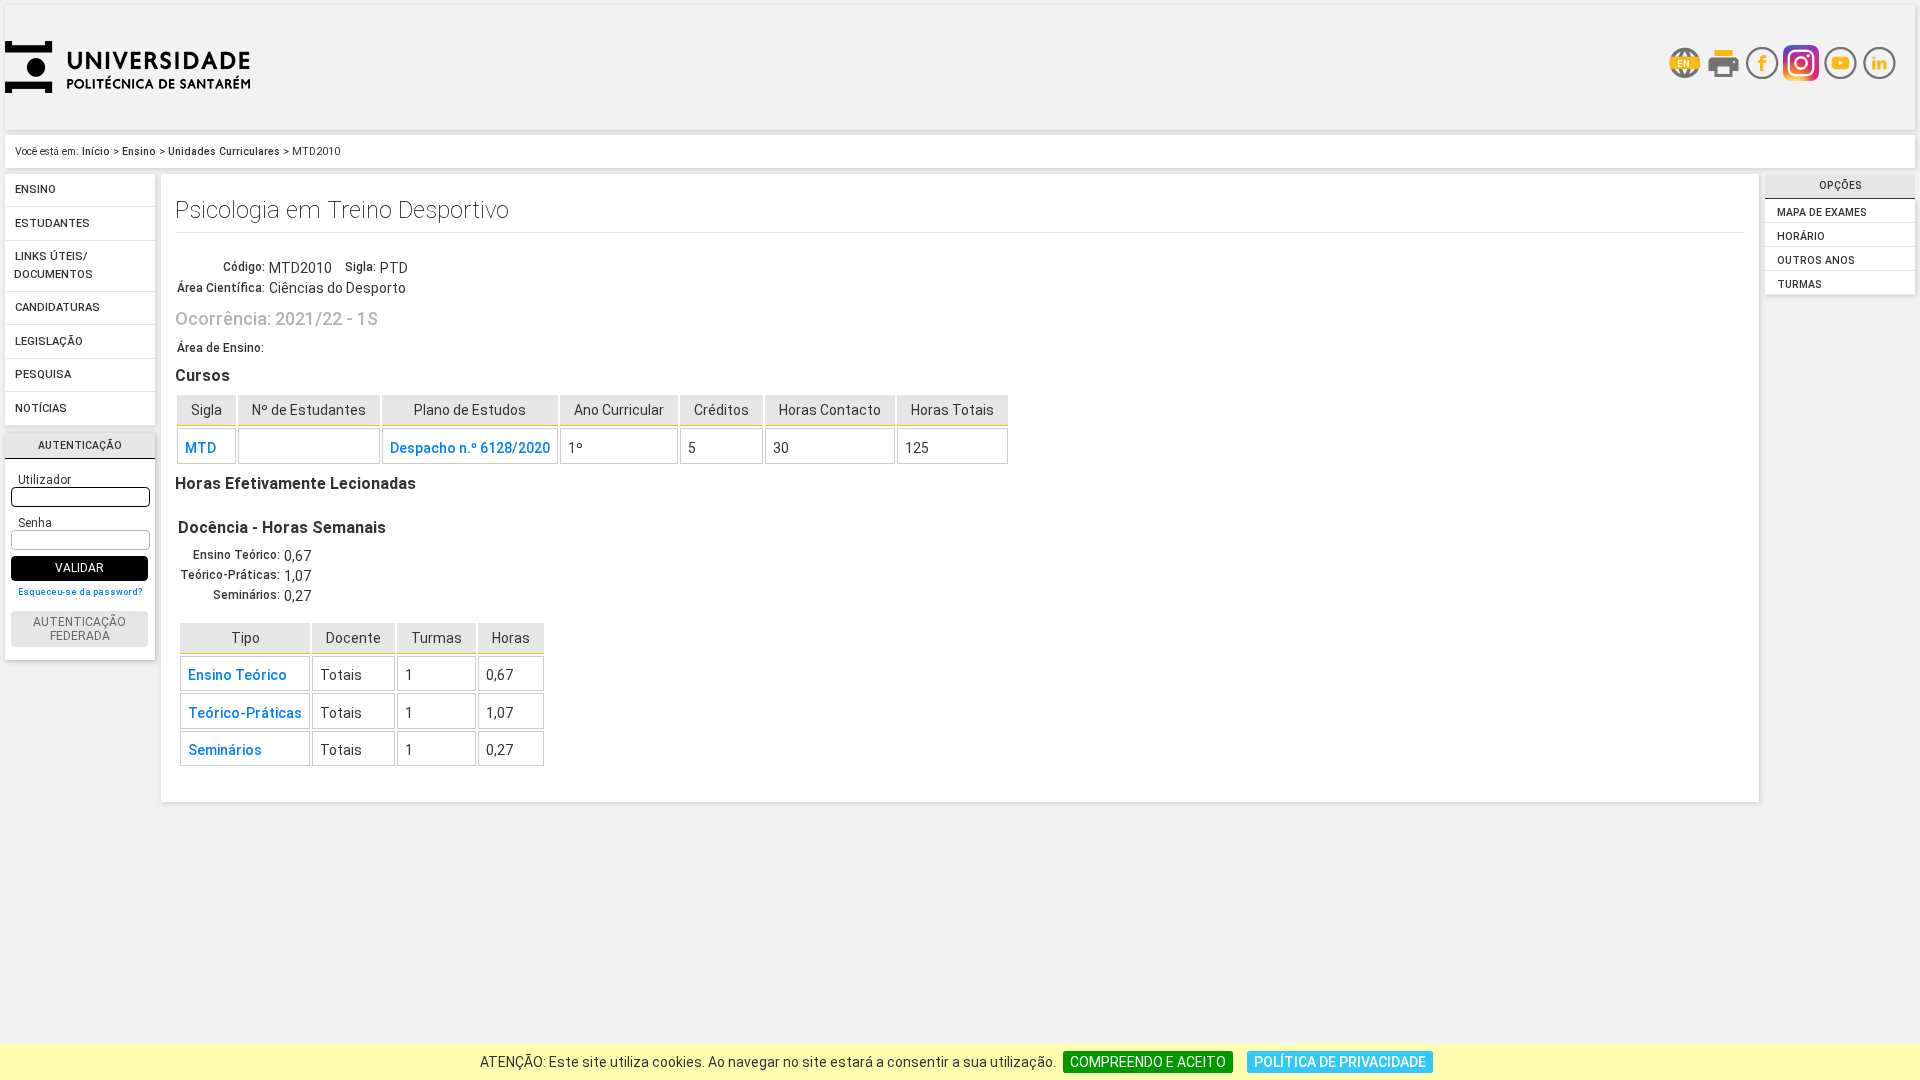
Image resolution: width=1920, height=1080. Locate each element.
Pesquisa (43, 375)
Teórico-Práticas (245, 713)
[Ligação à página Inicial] (127, 125)
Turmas (1799, 284)
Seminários (225, 750)
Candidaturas (57, 308)
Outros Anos (1816, 260)
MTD (200, 448)
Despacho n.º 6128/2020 (470, 448)
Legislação (49, 341)
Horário (1801, 236)
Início (96, 151)
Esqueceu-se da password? (80, 592)
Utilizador (44, 480)
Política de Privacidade (1340, 1062)
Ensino (139, 151)
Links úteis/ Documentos (53, 266)
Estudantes (52, 223)
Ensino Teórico (237, 675)
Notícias (41, 408)
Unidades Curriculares (224, 151)
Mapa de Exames (1822, 212)
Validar (79, 568)
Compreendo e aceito (1148, 1062)
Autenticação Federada (79, 629)
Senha (35, 523)
